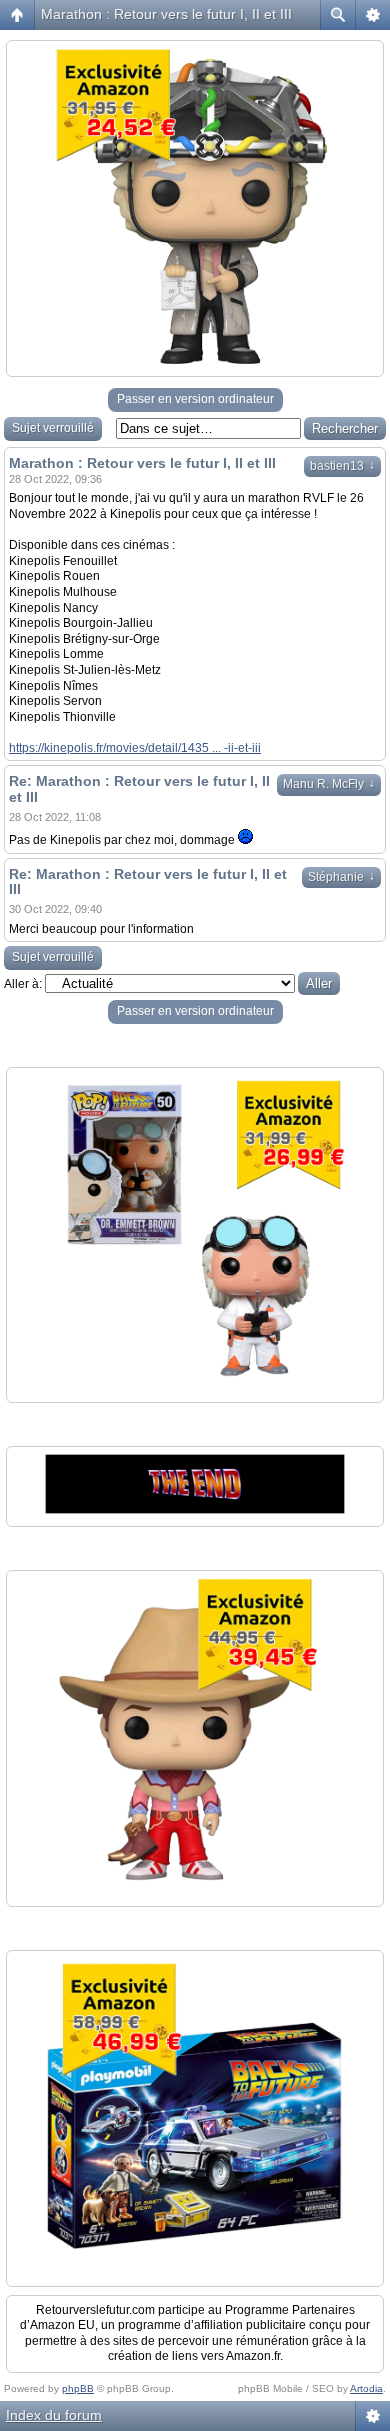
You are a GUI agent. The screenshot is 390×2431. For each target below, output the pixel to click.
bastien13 (342, 466)
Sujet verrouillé (53, 428)
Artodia (366, 2388)
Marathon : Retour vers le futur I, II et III (166, 14)
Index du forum (54, 2415)
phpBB (78, 2388)
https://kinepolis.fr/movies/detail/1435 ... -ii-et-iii (135, 748)
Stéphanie (341, 877)
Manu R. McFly (329, 784)
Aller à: (23, 984)
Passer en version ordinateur (195, 399)
